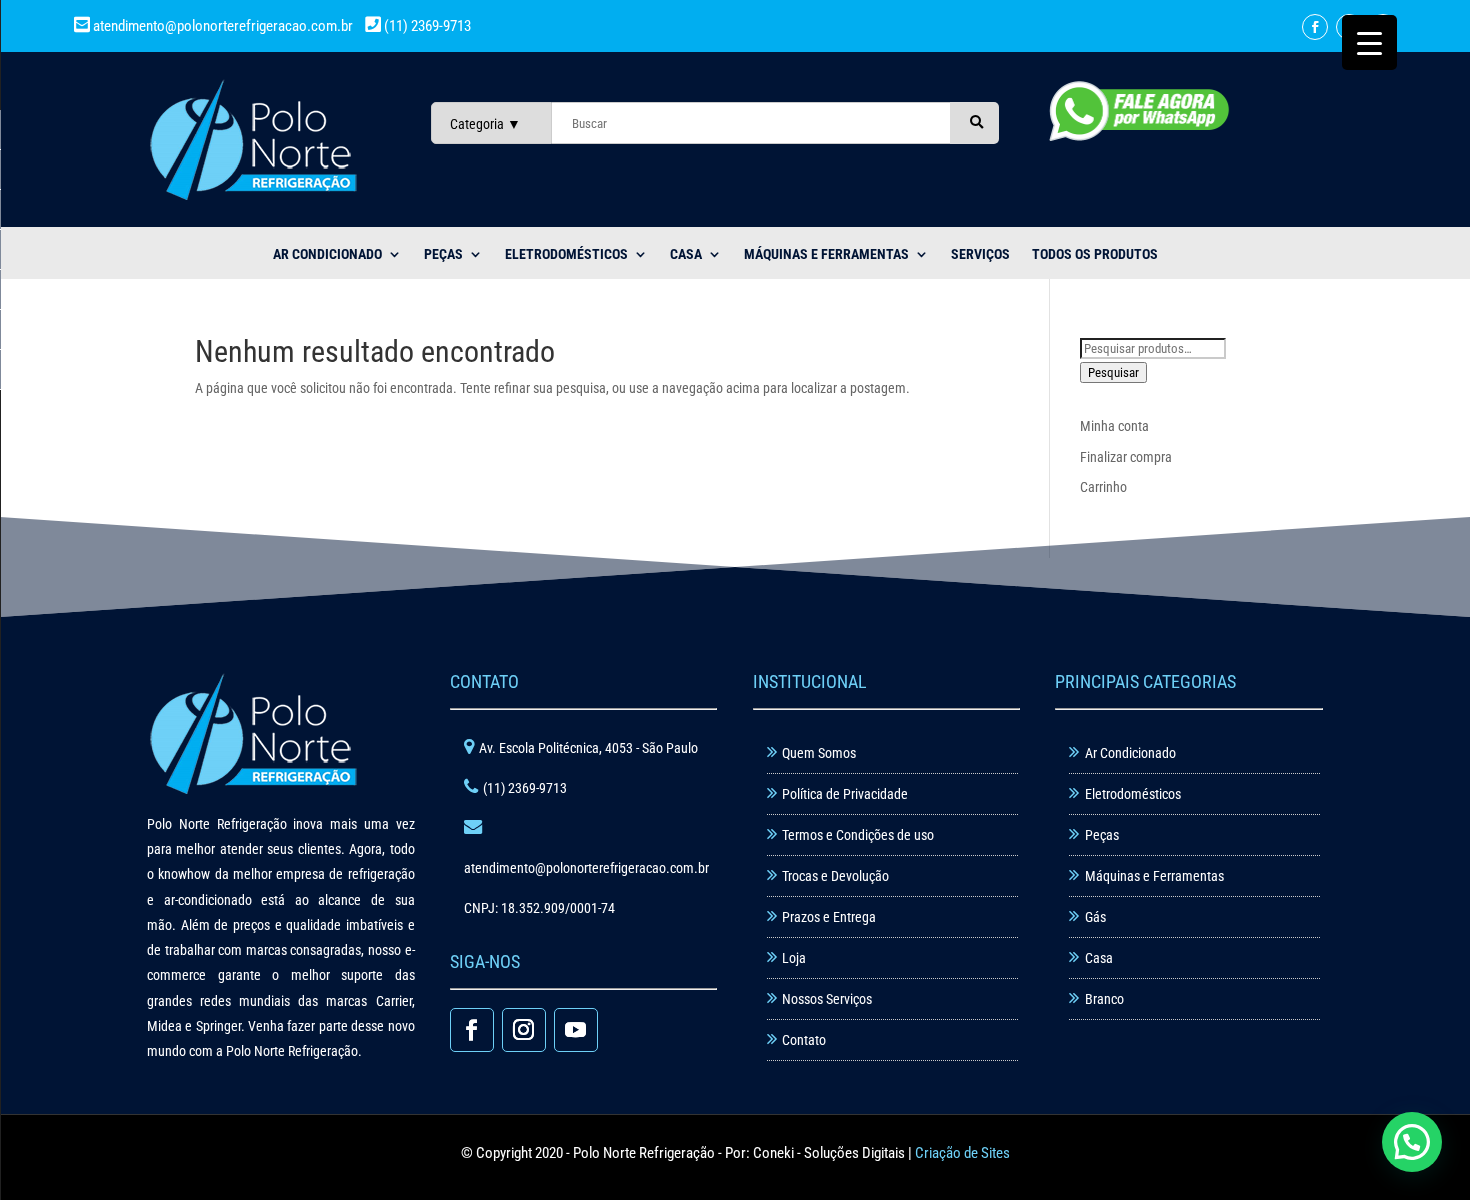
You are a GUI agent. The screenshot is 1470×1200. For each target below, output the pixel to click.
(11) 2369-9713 (426, 26)
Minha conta (1114, 426)
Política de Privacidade (845, 794)
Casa (1099, 958)
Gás (1095, 917)
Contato (804, 1040)
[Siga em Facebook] (1315, 27)
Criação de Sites (962, 1153)
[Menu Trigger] (1369, 42)
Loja (794, 958)
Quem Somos (819, 753)
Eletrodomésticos (566, 254)
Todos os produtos (1095, 254)
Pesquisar (1113, 372)
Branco (1104, 999)
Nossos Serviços (827, 999)
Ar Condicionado (1130, 753)
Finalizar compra (1126, 457)
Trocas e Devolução (835, 876)
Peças (1102, 835)
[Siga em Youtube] (576, 1030)
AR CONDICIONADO (327, 254)
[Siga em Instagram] (524, 1030)
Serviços (980, 254)
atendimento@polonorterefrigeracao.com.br (223, 26)
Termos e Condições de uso (858, 835)
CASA (686, 254)
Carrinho (1103, 487)
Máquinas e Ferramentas (826, 254)
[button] (1412, 1142)
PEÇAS (443, 254)
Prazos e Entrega (829, 917)
